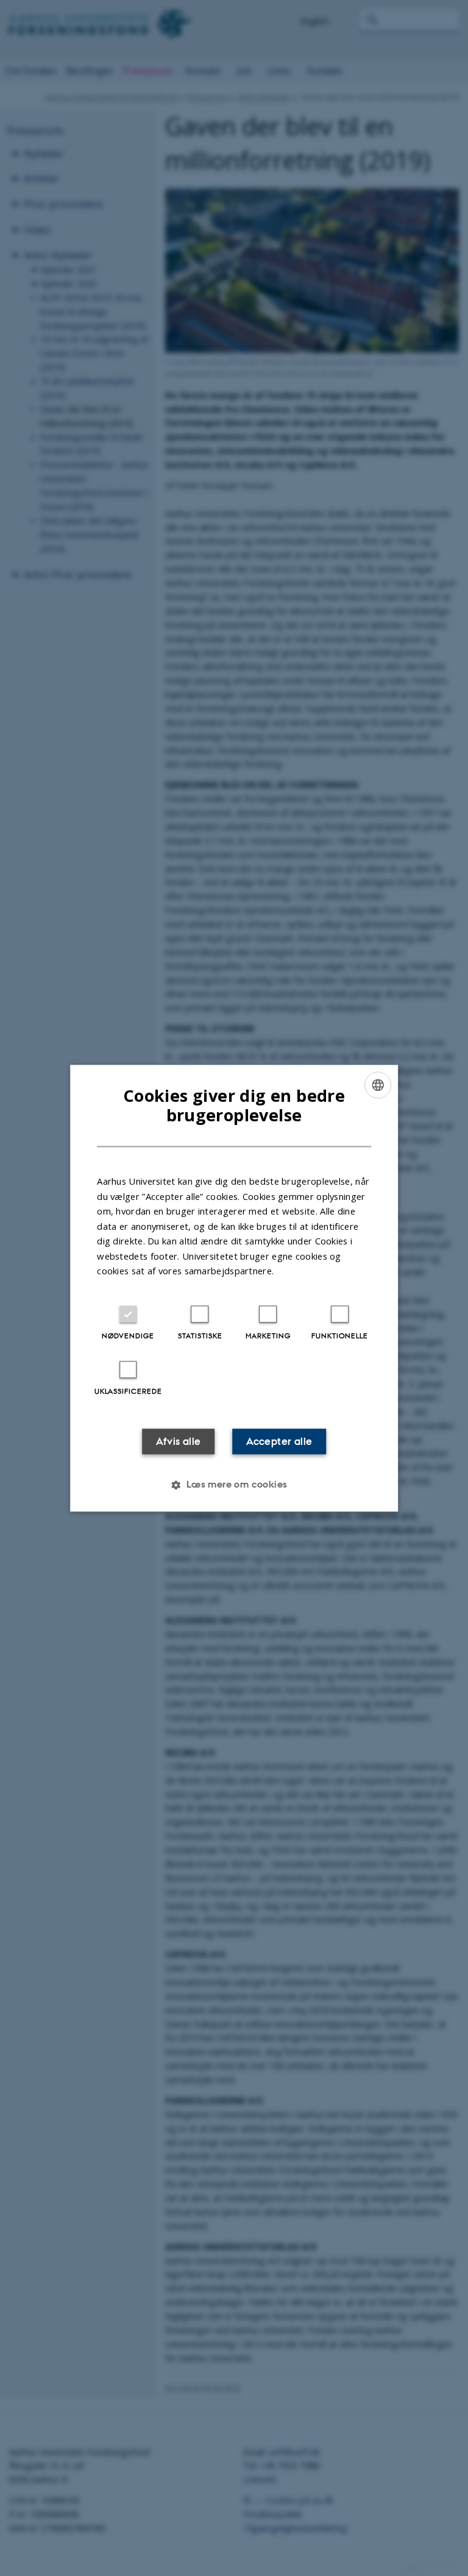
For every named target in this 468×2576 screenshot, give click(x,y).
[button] (234, 1485)
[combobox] (378, 1085)
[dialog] (234, 1288)
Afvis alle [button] (179, 1441)
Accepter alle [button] (279, 1441)
